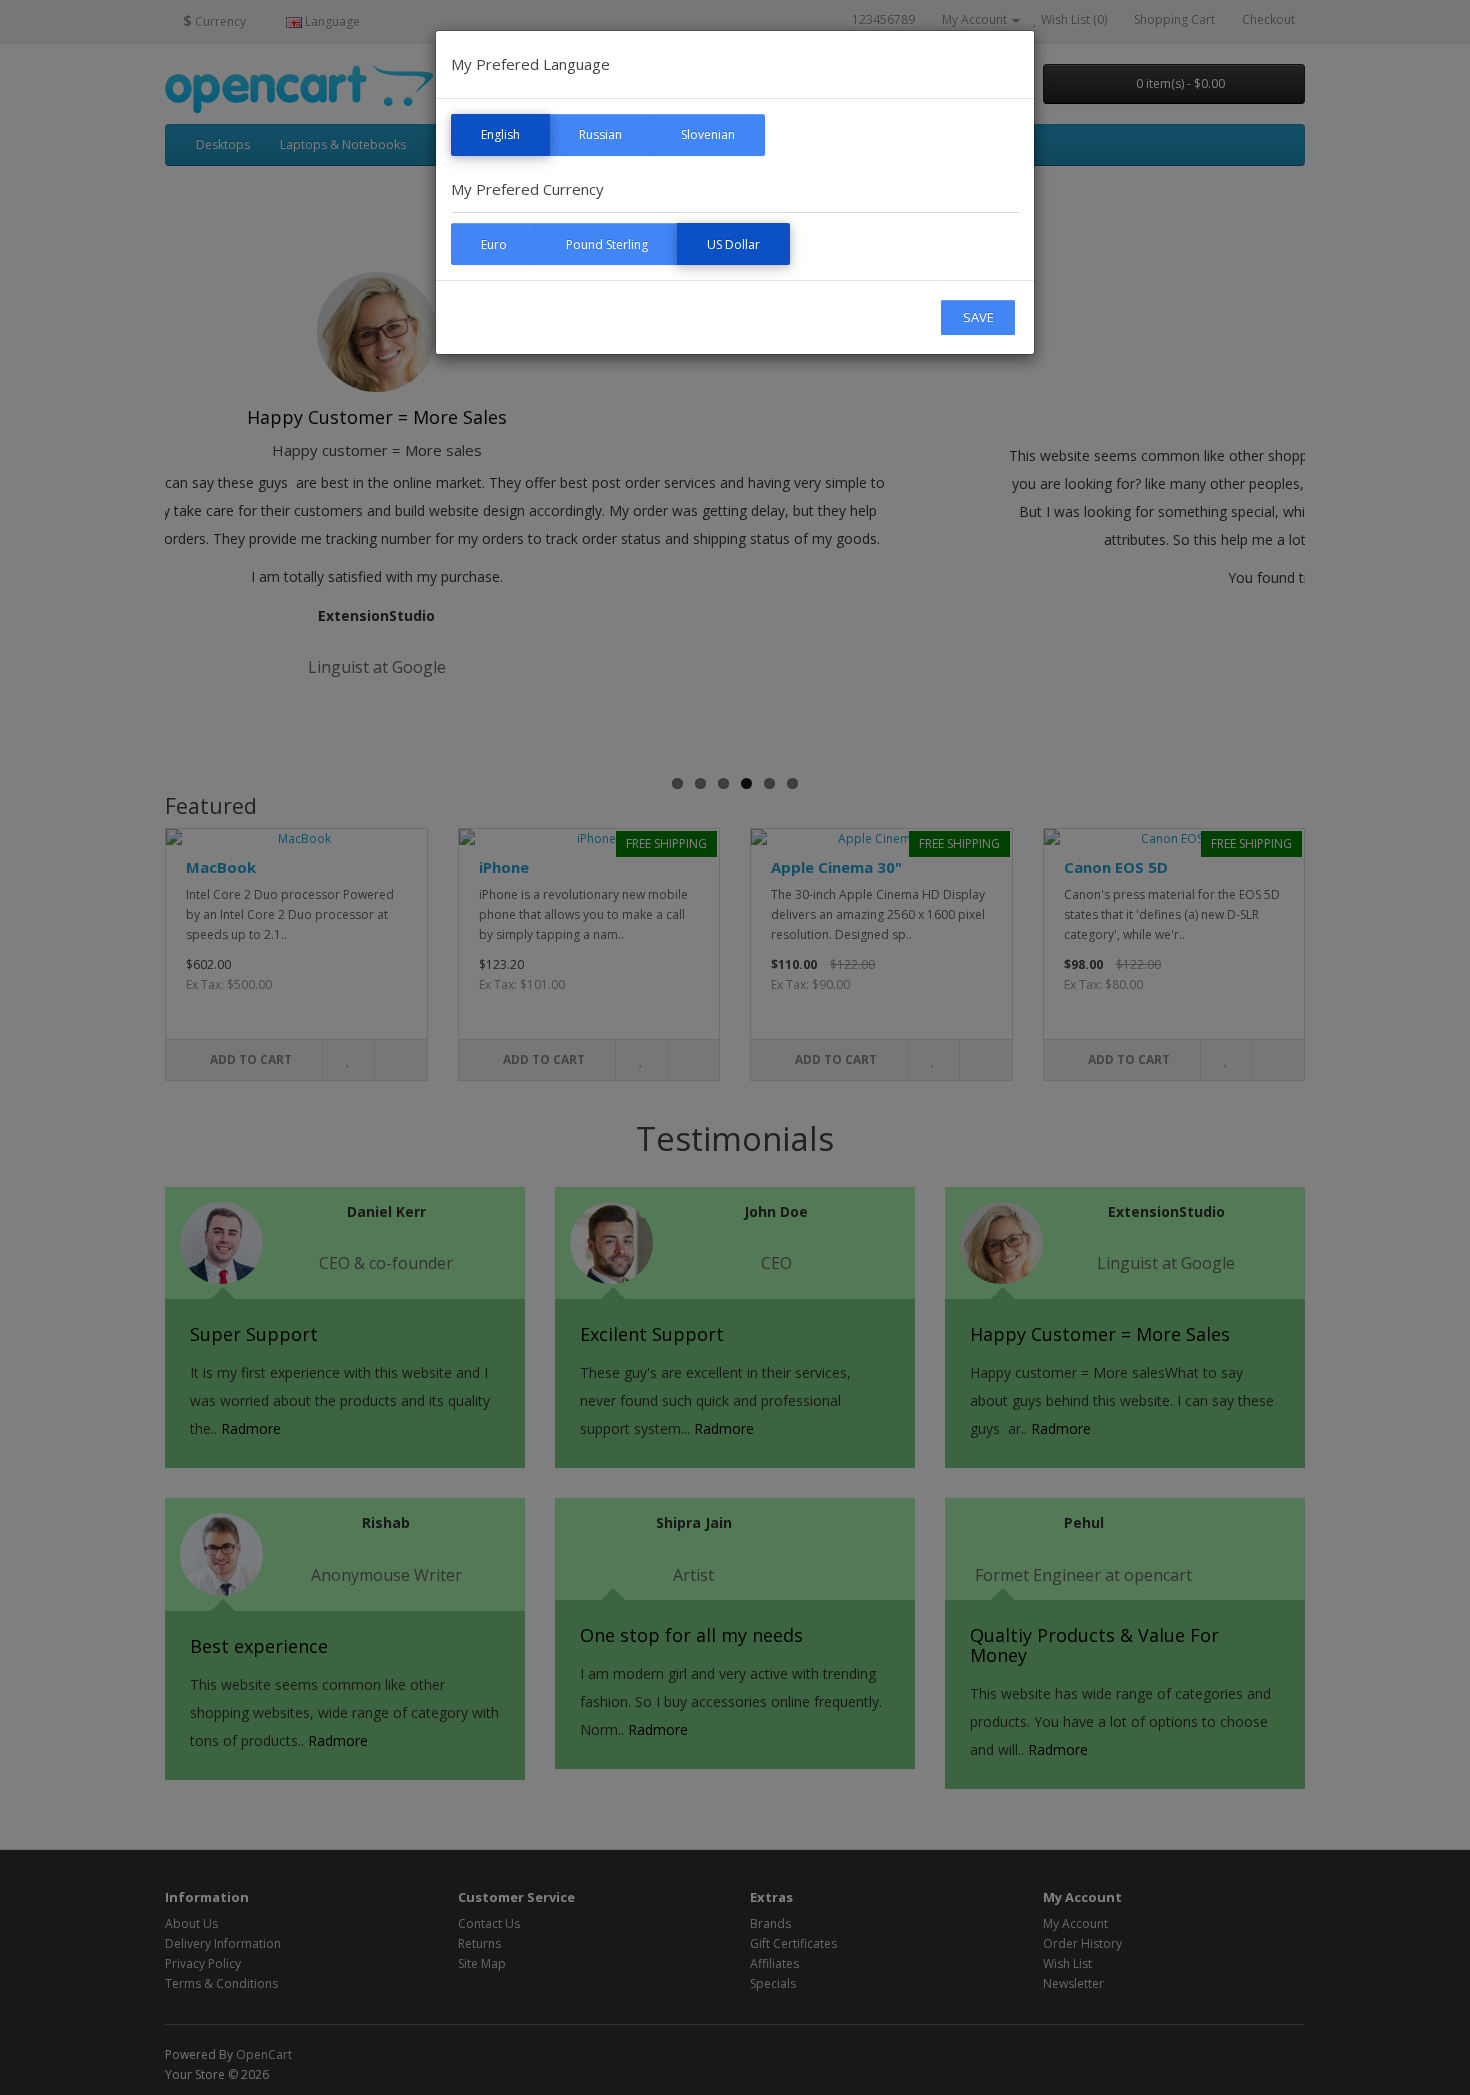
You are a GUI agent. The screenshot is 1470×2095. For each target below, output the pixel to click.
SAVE (978, 317)
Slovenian (708, 134)
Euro (494, 244)
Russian (600, 134)
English (500, 134)
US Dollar (733, 244)
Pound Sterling (607, 244)
